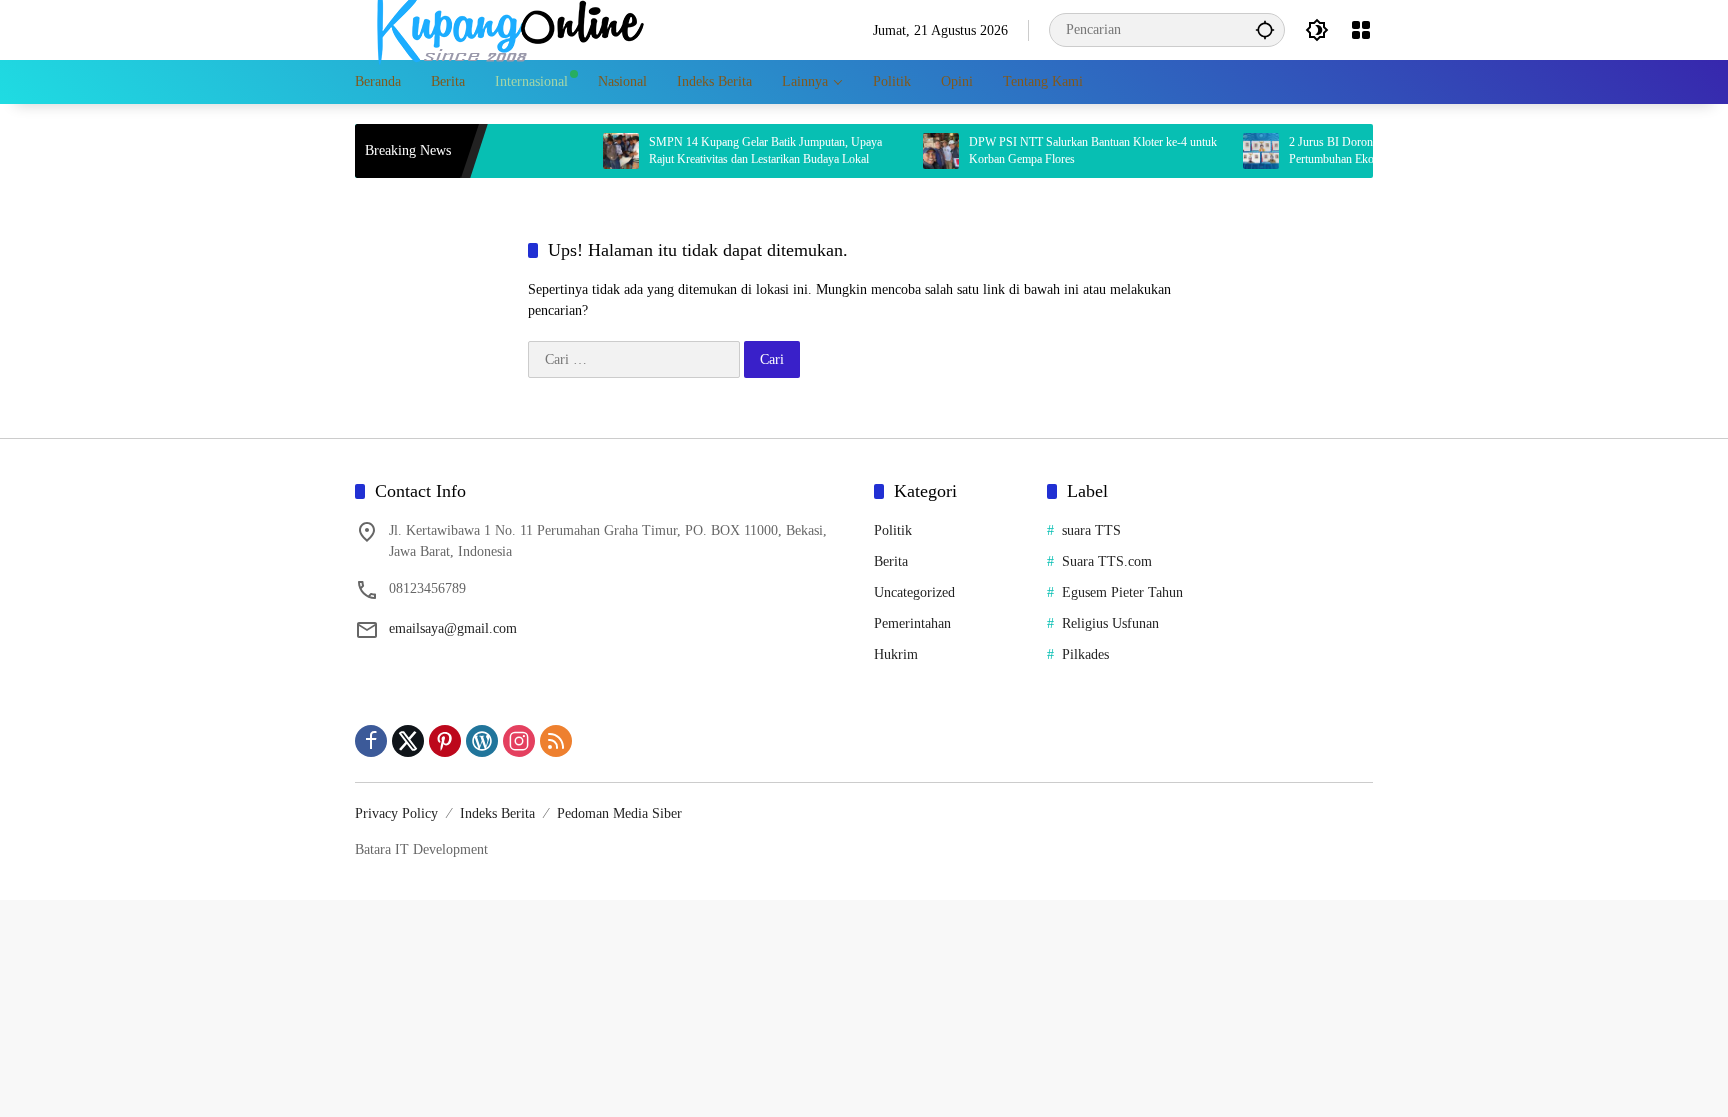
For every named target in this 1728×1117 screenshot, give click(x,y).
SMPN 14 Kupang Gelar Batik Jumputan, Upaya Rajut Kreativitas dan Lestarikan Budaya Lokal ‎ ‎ (740, 150)
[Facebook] (371, 741)
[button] (1265, 29)
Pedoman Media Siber (619, 813)
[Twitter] (408, 741)
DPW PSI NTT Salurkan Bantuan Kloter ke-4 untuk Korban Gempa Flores (1068, 150)
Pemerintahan (912, 623)
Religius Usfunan (1110, 623)
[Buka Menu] (1361, 30)
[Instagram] (519, 741)
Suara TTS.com (1107, 561)
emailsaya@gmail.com (453, 628)
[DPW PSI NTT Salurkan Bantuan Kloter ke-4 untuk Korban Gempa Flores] (916, 151)
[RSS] (556, 741)
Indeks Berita (497, 813)
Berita (891, 561)
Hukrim (896, 654)
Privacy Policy (396, 813)
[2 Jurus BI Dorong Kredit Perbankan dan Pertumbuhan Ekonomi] (1236, 151)
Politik (893, 530)
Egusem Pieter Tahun (1122, 592)
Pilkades (1085, 654)
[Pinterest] (445, 741)
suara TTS (1091, 530)
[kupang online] (505, 28)
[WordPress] (482, 741)
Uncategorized (914, 592)
